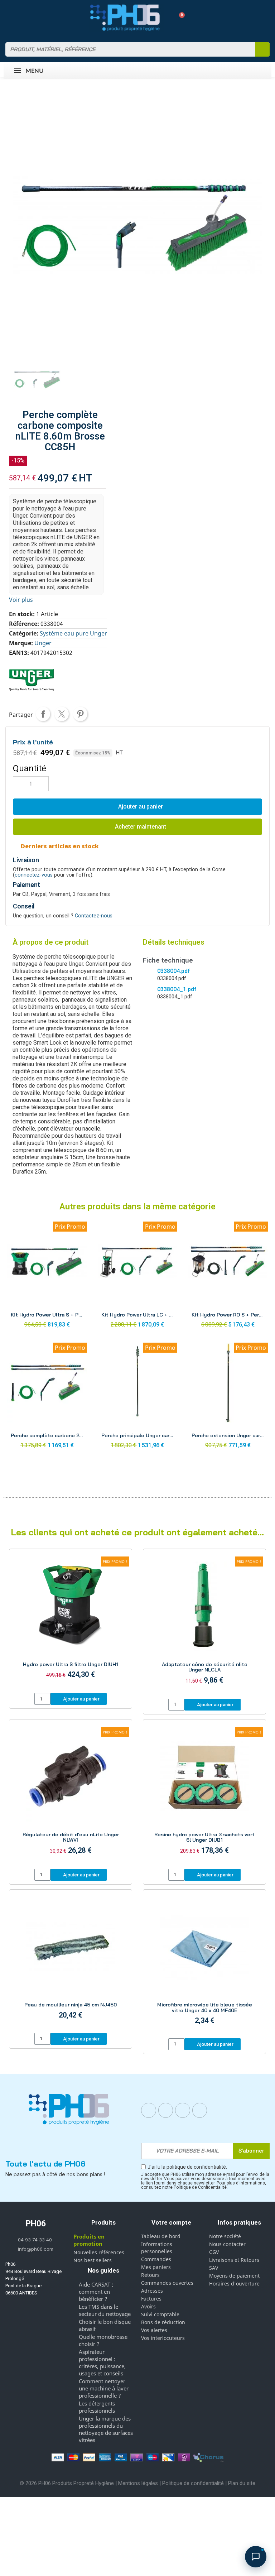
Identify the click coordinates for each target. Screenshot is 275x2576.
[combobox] (126, 49)
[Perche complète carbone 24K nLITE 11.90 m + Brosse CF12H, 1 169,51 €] (47, 1398)
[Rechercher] (262, 49)
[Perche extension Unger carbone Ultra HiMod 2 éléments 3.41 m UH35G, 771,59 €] (228, 1398)
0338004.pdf (173, 971)
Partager (43, 714)
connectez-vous (34, 875)
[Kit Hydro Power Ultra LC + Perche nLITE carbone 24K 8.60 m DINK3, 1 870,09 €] (138, 1277)
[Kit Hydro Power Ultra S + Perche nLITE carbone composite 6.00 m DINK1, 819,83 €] (47, 1277)
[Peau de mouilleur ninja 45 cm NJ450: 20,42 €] (71, 1962)
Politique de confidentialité (193, 2483)
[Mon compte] (167, 18)
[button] (179, 18)
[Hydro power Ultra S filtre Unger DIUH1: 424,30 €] (71, 1622)
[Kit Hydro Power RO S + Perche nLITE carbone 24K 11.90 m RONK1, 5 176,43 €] (228, 1277)
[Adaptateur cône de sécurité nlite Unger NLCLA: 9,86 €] (204, 1625)
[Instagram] (166, 2110)
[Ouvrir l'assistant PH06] (256, 2557)
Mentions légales (138, 2483)
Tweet (62, 714)
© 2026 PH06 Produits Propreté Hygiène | (69, 2483)
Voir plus (21, 600)
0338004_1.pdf (177, 989)
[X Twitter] (200, 2110)
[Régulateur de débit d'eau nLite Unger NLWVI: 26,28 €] (71, 1795)
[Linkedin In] (183, 2110)
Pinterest (80, 714)
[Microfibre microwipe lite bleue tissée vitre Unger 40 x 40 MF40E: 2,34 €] (204, 1965)
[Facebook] (149, 2110)
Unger (43, 643)
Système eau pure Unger (73, 633)
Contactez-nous (94, 916)
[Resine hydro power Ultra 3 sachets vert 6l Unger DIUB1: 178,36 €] (204, 1795)
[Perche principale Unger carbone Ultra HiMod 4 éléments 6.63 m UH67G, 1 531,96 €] (138, 1398)
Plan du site (242, 2483)
